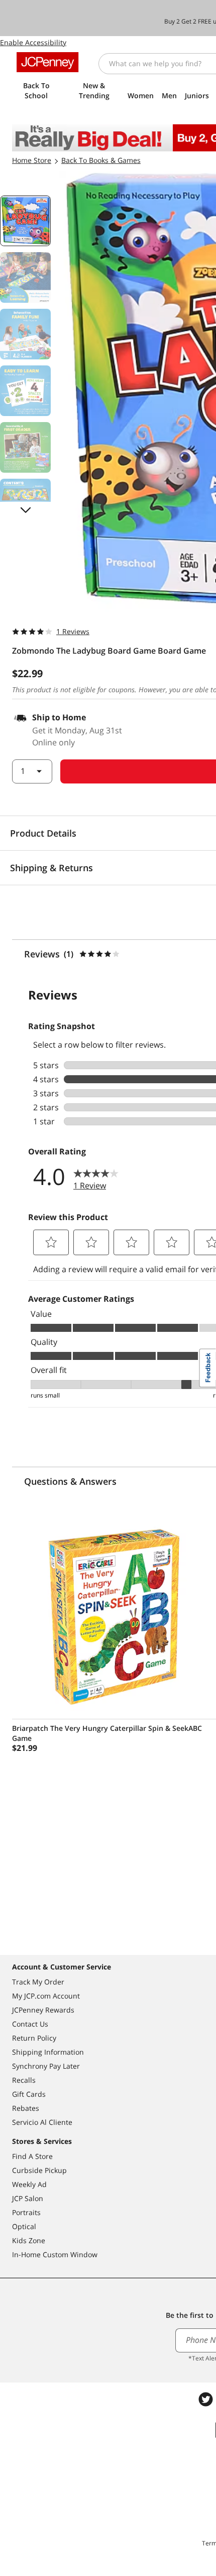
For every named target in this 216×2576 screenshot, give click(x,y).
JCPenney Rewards (43, 2010)
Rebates (26, 2108)
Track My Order (38, 1982)
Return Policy (34, 2038)
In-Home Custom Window (55, 2254)
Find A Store (32, 2156)
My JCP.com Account (46, 1996)
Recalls (24, 2080)
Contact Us (30, 2024)
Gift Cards (29, 2094)
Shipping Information (48, 2052)
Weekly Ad (29, 2184)
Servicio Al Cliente (42, 2122)
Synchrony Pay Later (46, 2066)
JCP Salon (28, 2198)
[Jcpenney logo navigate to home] (47, 62)
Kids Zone (29, 2240)
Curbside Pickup (39, 2170)
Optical (24, 2226)
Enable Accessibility (33, 42)
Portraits (26, 2212)
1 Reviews (73, 631)
